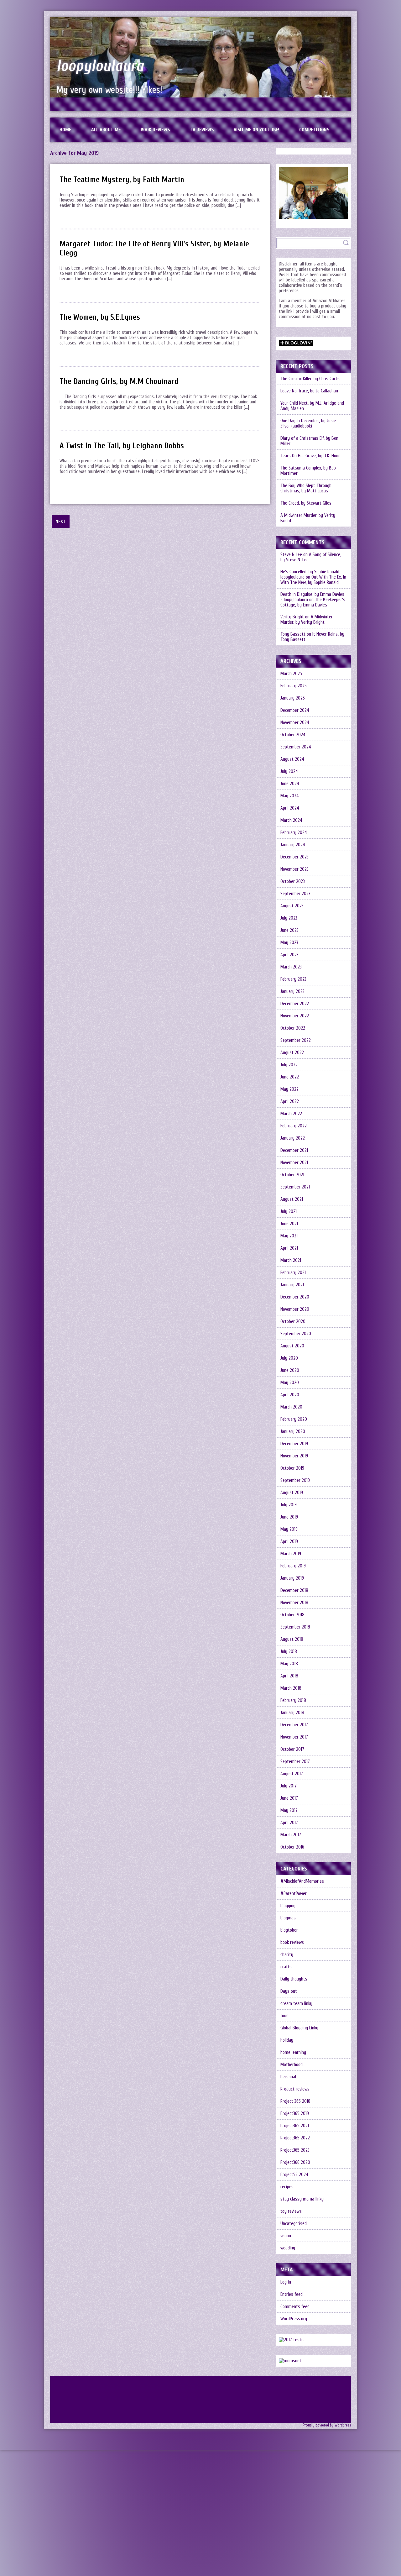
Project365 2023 (295, 2150)
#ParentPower (294, 1894)
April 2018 (289, 1676)
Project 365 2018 (295, 2101)
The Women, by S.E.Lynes (100, 317)
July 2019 (289, 1505)
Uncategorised (294, 2224)
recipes (287, 2187)
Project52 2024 (294, 2175)
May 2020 (290, 1383)
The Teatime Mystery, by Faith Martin (122, 180)
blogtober (289, 1930)
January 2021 (292, 1285)
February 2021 (293, 1273)
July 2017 (289, 1786)
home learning (293, 2052)
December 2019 (294, 1444)
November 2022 (295, 1016)
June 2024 (290, 784)
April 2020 (290, 1395)
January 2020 (293, 1432)
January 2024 (293, 845)
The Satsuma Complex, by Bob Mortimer (308, 471)
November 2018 (294, 1603)
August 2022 (292, 1053)
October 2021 (292, 1175)
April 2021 (289, 1248)
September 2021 (295, 1187)
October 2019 (292, 1468)
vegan (286, 2236)
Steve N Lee (291, 555)
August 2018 (292, 1639)
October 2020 (293, 1322)
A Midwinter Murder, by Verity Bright (308, 518)
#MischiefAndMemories (302, 1881)
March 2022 (291, 1114)
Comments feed (295, 2307)
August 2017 (292, 1774)
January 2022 (293, 1138)
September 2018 (295, 1627)
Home (65, 130)
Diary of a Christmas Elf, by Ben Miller (309, 441)
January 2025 (293, 698)
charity (287, 1955)
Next (61, 522)
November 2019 (294, 1456)
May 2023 (289, 943)
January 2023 (292, 992)
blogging (288, 1906)
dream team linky (296, 2004)
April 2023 (289, 955)
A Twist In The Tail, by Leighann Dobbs (122, 446)
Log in (286, 2282)
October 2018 (292, 1615)
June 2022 (290, 1077)
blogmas (288, 1918)
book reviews (292, 1942)
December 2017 (294, 1725)
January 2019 (292, 1578)
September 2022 (296, 1040)
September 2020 (296, 1334)
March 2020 (291, 1407)
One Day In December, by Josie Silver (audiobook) (308, 423)
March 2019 (291, 1554)
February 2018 (293, 1700)
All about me (106, 130)
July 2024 (289, 771)
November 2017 (294, 1737)
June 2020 (290, 1370)
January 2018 (292, 1713)
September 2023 (295, 894)
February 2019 (293, 1566)
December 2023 (294, 857)
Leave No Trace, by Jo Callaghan (309, 391)
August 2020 (292, 1346)
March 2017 (291, 1835)
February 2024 (294, 833)
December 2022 (295, 1004)
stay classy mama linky (302, 2199)
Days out (289, 1991)
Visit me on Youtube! (256, 130)
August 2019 (292, 1493)
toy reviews (291, 2211)
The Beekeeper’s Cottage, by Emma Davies (313, 602)
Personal (288, 2077)
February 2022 (294, 1126)
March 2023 (291, 967)
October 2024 (293, 735)
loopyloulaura (100, 66)
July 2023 (289, 918)
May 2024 (290, 796)
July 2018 (289, 1652)
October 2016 (292, 1847)
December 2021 (294, 1150)
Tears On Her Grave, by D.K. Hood (310, 456)
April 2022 (290, 1102)
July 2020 (289, 1358)
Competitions (314, 130)
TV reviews (202, 130)
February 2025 (294, 686)
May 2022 (289, 1089)
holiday (287, 2040)
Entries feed (292, 2294)
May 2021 (289, 1236)
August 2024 (292, 759)
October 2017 (292, 1749)
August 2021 (292, 1199)
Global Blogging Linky (299, 2028)
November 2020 (295, 1309)
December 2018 (294, 1590)
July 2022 (289, 1065)
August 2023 (292, 906)
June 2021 (289, 1224)
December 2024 (295, 710)
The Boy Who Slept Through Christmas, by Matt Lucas (306, 488)
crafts (286, 1967)
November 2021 (294, 1163)
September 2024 (296, 747)
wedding (288, 2248)
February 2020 (294, 1419)
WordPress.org (294, 2319)
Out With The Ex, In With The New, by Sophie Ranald (313, 580)
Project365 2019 (295, 2114)
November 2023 (294, 869)
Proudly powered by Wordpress (327, 2425)
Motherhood (292, 2065)
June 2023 (289, 930)
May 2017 (289, 1810)
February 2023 (293, 979)
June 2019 (289, 1517)
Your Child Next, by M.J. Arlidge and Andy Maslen (312, 406)
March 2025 (291, 674)
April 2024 (290, 808)
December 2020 (295, 1297)
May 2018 (289, 1664)
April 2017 (289, 1823)
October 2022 (293, 1028)
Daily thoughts (294, 1979)
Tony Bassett (293, 634)
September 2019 (295, 1480)
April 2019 (289, 1542)
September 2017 (295, 1762)
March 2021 (291, 1260)
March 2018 (291, 1688)
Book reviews (155, 130)
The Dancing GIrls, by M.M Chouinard (119, 382)
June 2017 (289, 1798)
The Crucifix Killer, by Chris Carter (311, 379)
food (284, 2016)
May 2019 (289, 1529)
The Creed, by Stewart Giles (306, 503)
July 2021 (289, 1212)
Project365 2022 (295, 2138)
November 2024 (295, 723)
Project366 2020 (295, 2162)
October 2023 (293, 881)
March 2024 (291, 820)
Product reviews (295, 2089)
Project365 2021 (295, 2126)
